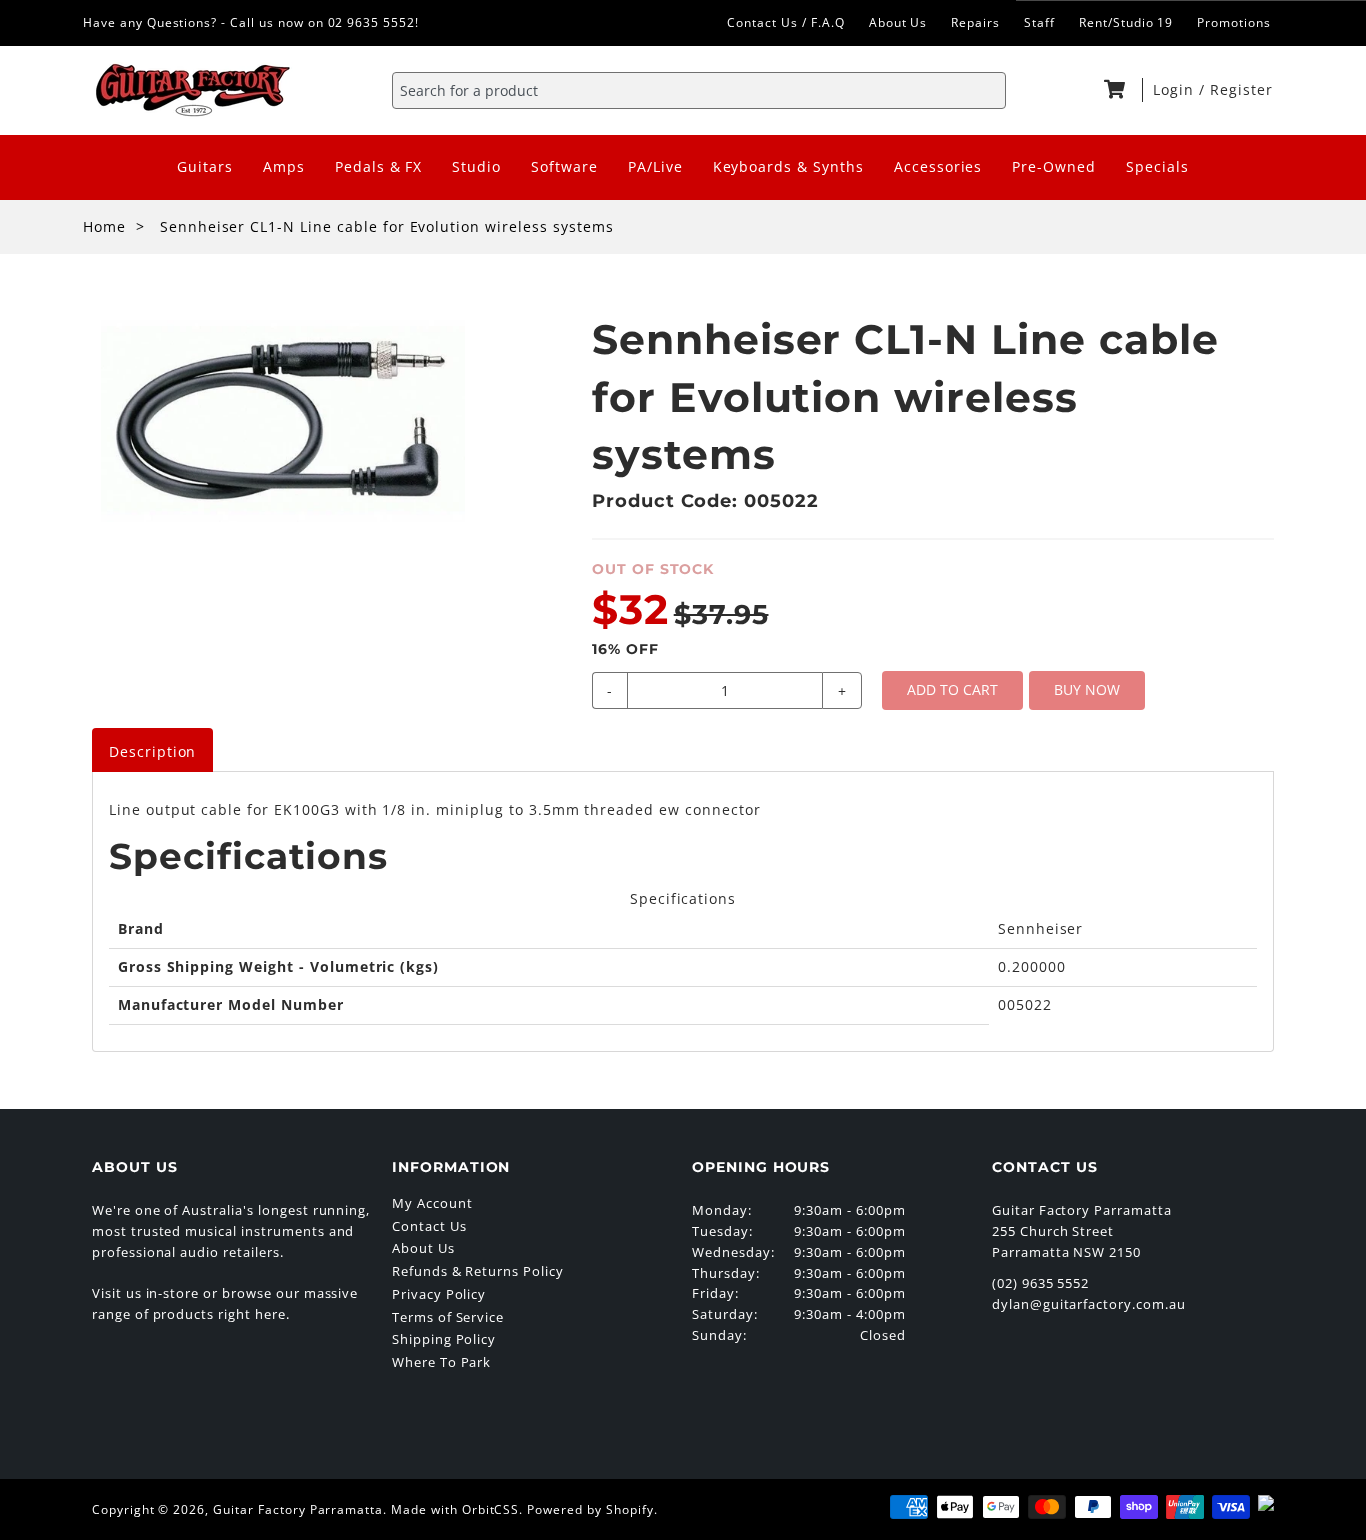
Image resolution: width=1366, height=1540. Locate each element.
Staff (1039, 22)
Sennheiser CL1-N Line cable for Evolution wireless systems (387, 226)
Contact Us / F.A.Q (785, 22)
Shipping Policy (444, 1339)
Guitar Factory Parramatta (298, 1509)
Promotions (1234, 22)
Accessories (938, 166)
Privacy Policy (439, 1294)
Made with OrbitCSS (455, 1509)
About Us (898, 22)
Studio (476, 166)
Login (1176, 89)
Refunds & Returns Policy (478, 1271)
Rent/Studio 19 (1126, 22)
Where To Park (441, 1362)
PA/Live (655, 166)
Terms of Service (448, 1317)
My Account (432, 1203)
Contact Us (429, 1226)
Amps (284, 166)
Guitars (205, 166)
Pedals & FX (379, 166)
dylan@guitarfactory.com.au (1089, 1304)
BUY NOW (1087, 689)
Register (1241, 89)
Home (104, 226)
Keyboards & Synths (788, 166)
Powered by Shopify (590, 1509)
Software (564, 166)
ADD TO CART (952, 689)
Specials (1157, 166)
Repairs (975, 22)
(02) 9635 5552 (1040, 1283)
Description (153, 751)
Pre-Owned (1054, 166)
